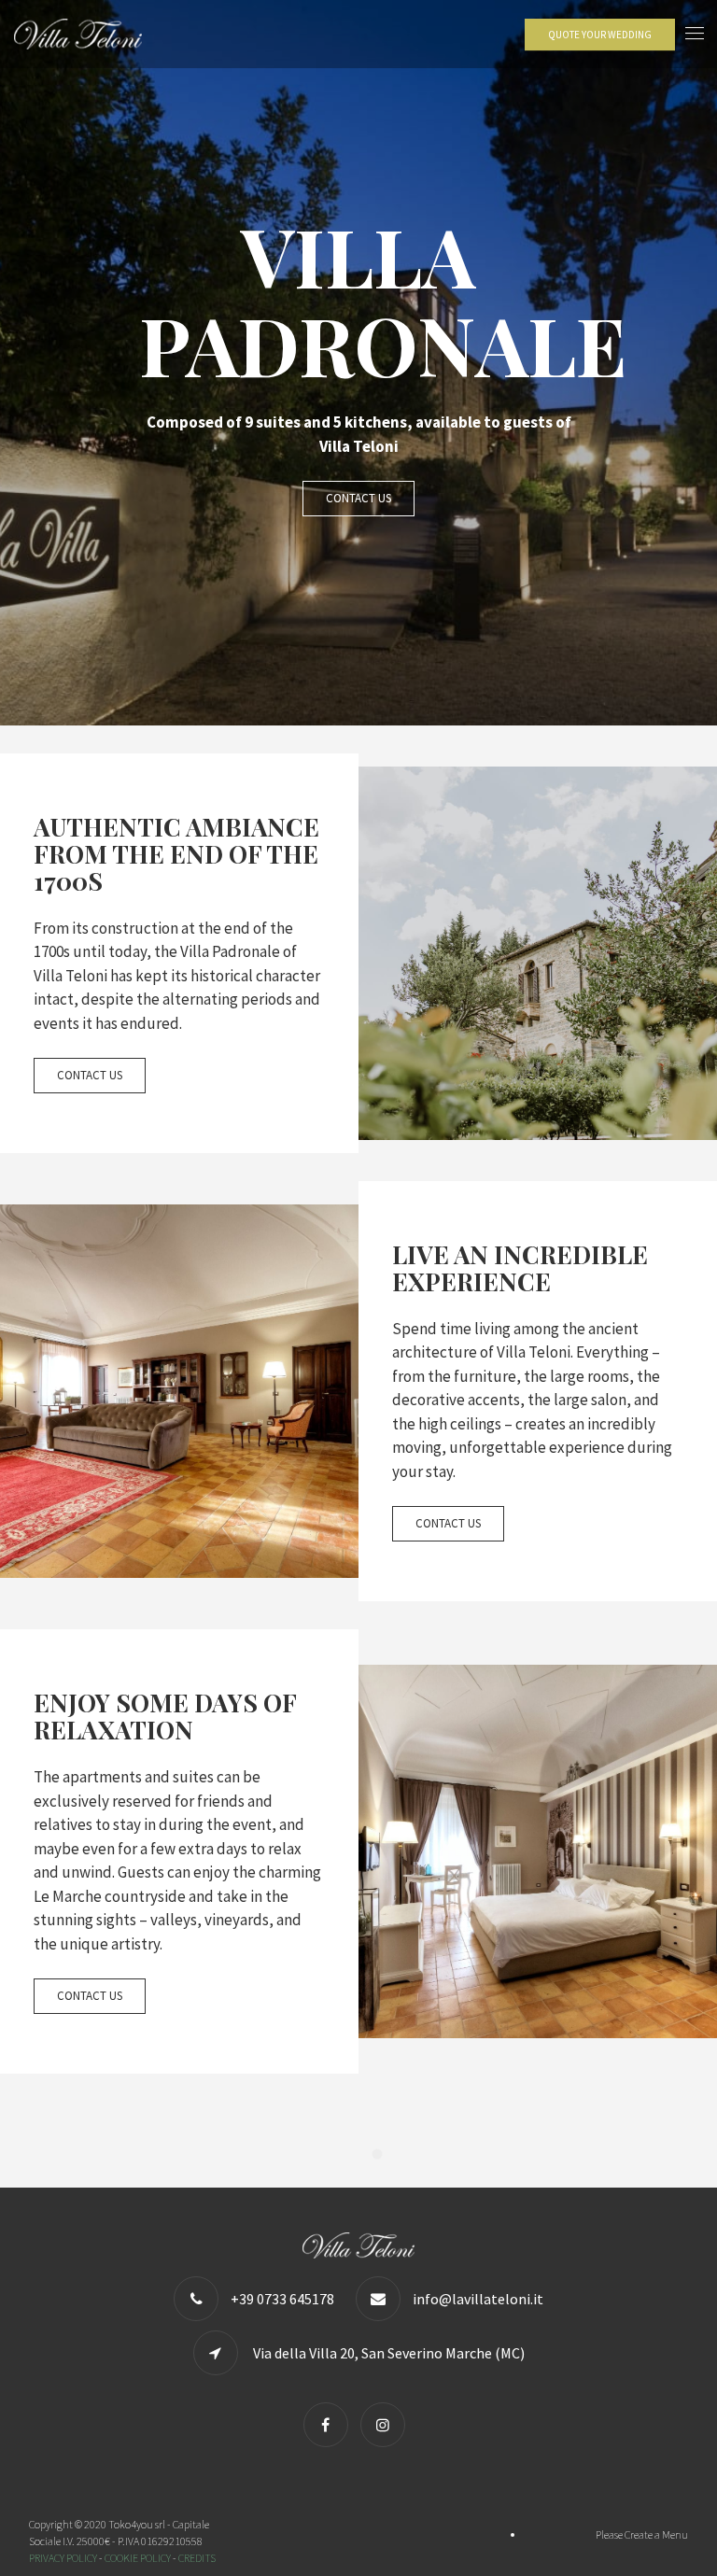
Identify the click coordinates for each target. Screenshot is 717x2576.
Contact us (358, 498)
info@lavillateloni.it (478, 2299)
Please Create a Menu (642, 2534)
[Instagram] (387, 2425)
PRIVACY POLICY (63, 2558)
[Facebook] (330, 2425)
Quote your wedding (600, 35)
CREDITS (197, 2558)
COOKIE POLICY (138, 2558)
